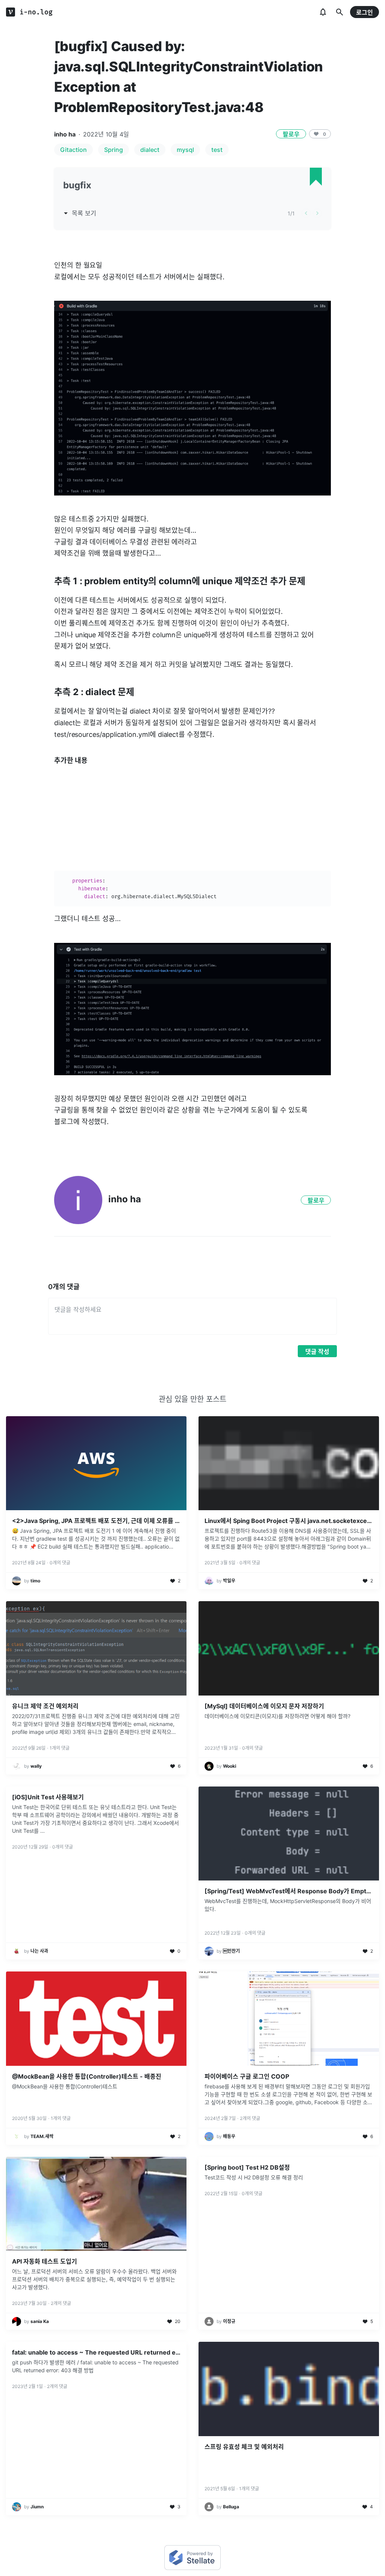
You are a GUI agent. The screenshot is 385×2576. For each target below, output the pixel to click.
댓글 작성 (317, 1352)
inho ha (65, 134)
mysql (185, 150)
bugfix (77, 185)
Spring (114, 150)
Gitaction (74, 150)
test (217, 150)
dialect (150, 150)
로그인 (365, 12)
